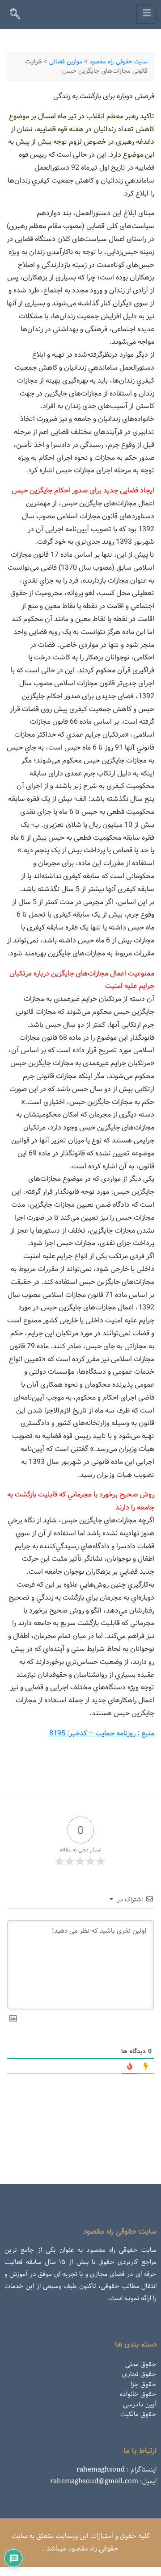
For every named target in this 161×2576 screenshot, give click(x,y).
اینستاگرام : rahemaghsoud (117, 2470)
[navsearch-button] (19, 16)
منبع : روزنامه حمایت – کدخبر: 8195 (102, 1733)
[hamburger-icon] (146, 14)
